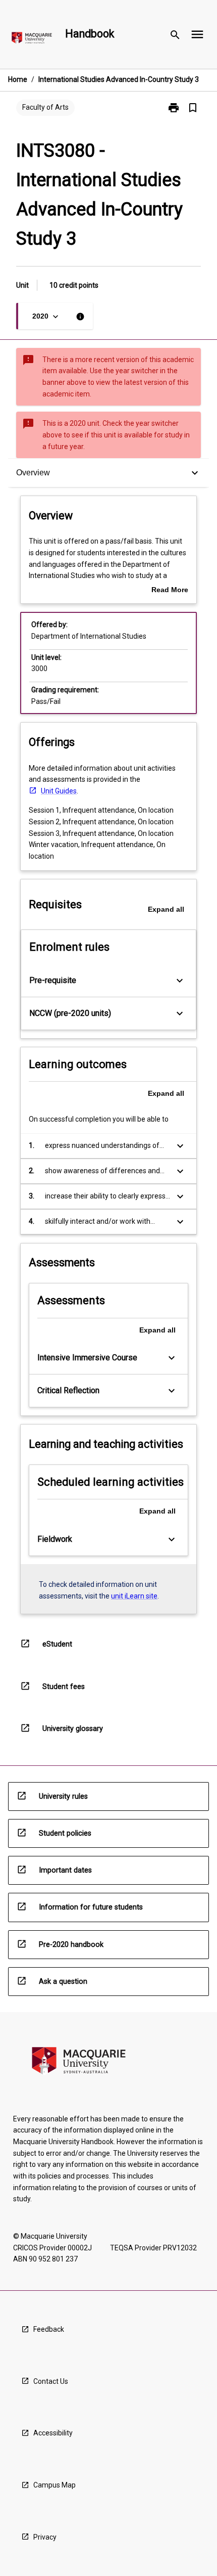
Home (18, 79)
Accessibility (53, 2433)
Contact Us (51, 2381)
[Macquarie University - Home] (32, 40)
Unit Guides (59, 791)
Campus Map (55, 2485)
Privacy (45, 2537)
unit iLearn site (134, 1596)
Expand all (166, 909)
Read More (170, 591)
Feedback (49, 2329)
